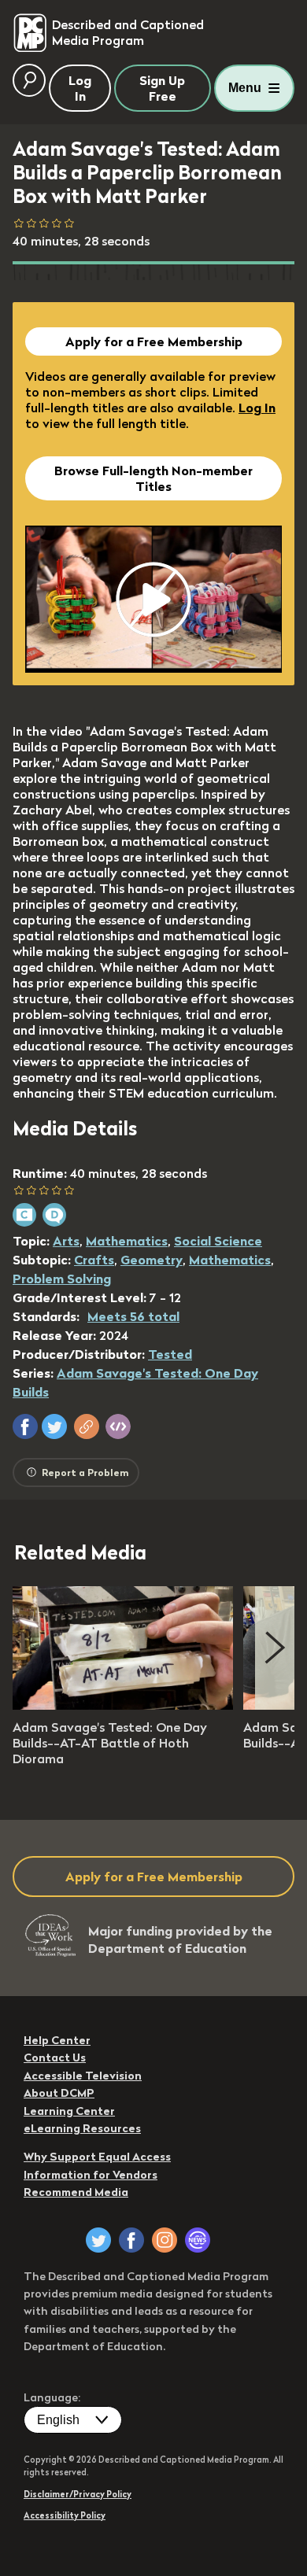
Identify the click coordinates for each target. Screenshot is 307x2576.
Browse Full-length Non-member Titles (153, 478)
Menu (245, 88)
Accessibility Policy (65, 2515)
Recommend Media (76, 2192)
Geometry (152, 1260)
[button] (25, 1426)
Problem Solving (62, 1279)
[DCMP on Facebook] (131, 2240)
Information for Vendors (91, 2175)
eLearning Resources (82, 2128)
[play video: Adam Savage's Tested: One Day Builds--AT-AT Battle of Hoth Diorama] (123, 1705)
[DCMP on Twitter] (98, 2240)
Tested (170, 1354)
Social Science (218, 1241)
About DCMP (59, 2093)
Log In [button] (80, 88)
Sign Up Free (162, 88)
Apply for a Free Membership (154, 341)
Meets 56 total (133, 1316)
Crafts (94, 1260)
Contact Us (55, 2057)
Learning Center (69, 2111)
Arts (66, 1241)
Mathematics (127, 1241)
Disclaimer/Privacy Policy (78, 2494)
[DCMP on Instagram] (165, 2240)
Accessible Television (83, 2076)
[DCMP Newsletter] (198, 2240)
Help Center (57, 2040)
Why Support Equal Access (97, 2157)
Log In (257, 408)
